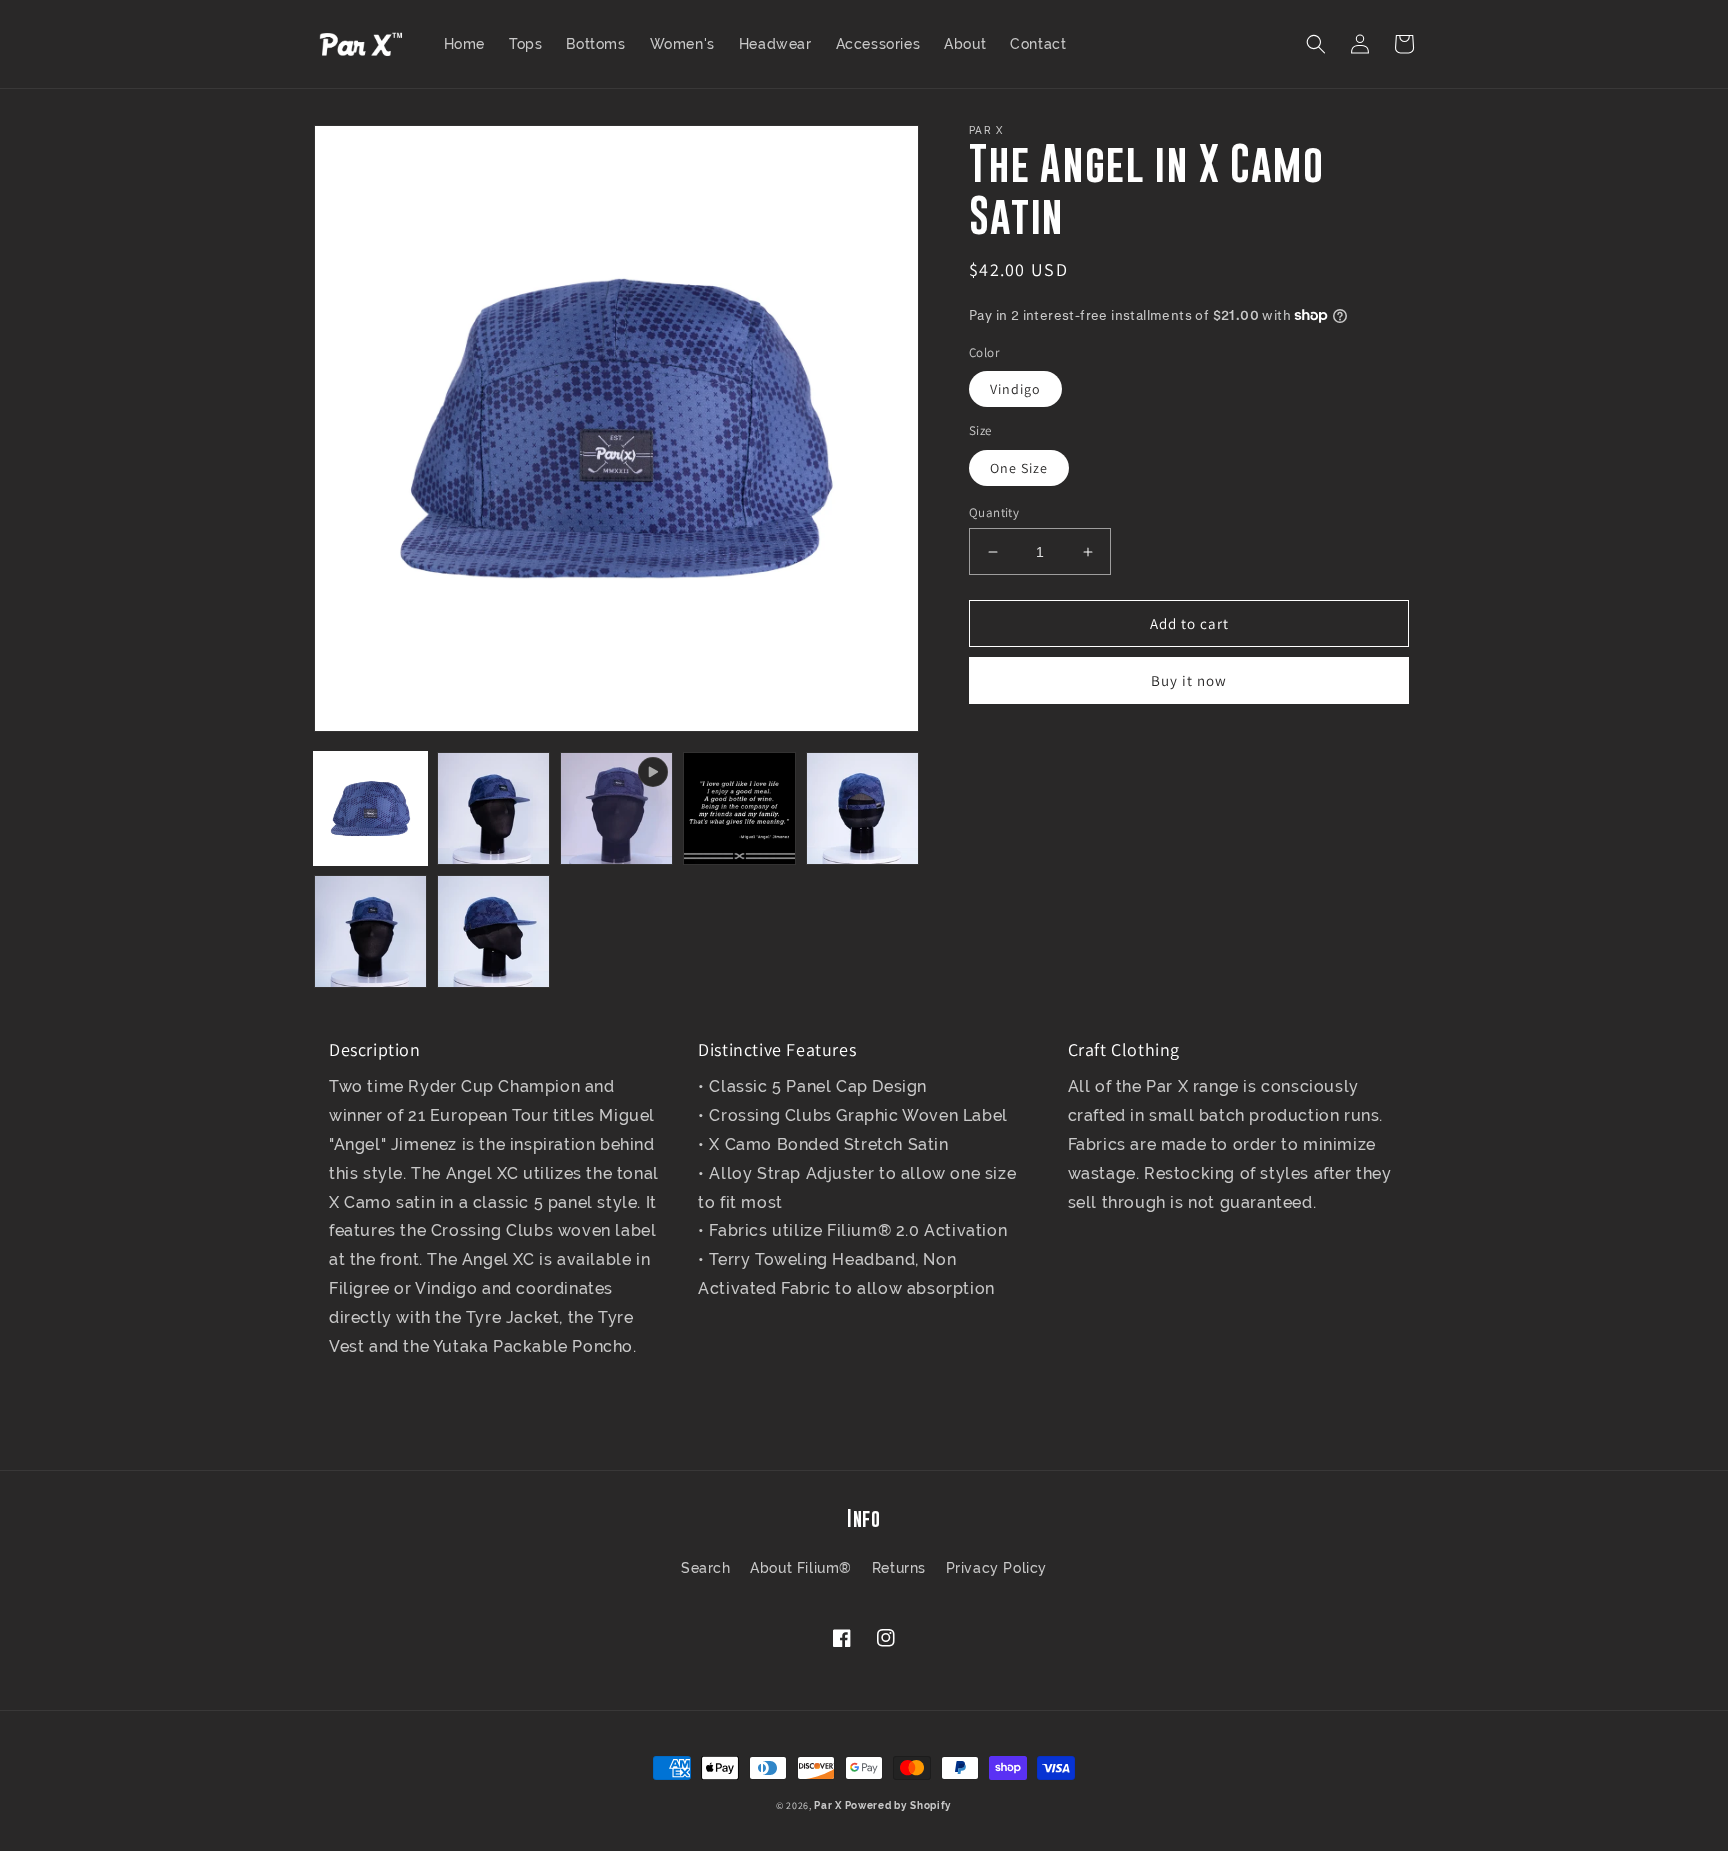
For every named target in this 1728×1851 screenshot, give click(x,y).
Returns (899, 1568)
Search (706, 1568)
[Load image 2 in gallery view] (493, 808)
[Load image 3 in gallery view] (739, 808)
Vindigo (1015, 389)
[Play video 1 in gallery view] (616, 808)
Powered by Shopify (899, 1805)
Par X (828, 1805)
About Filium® (801, 1568)
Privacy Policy (996, 1568)
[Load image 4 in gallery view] (862, 808)
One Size (1019, 468)
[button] (1316, 44)
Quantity (994, 512)
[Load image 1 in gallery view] (370, 808)
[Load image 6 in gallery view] (493, 931)
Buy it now (1189, 680)
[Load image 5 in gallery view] (370, 931)
